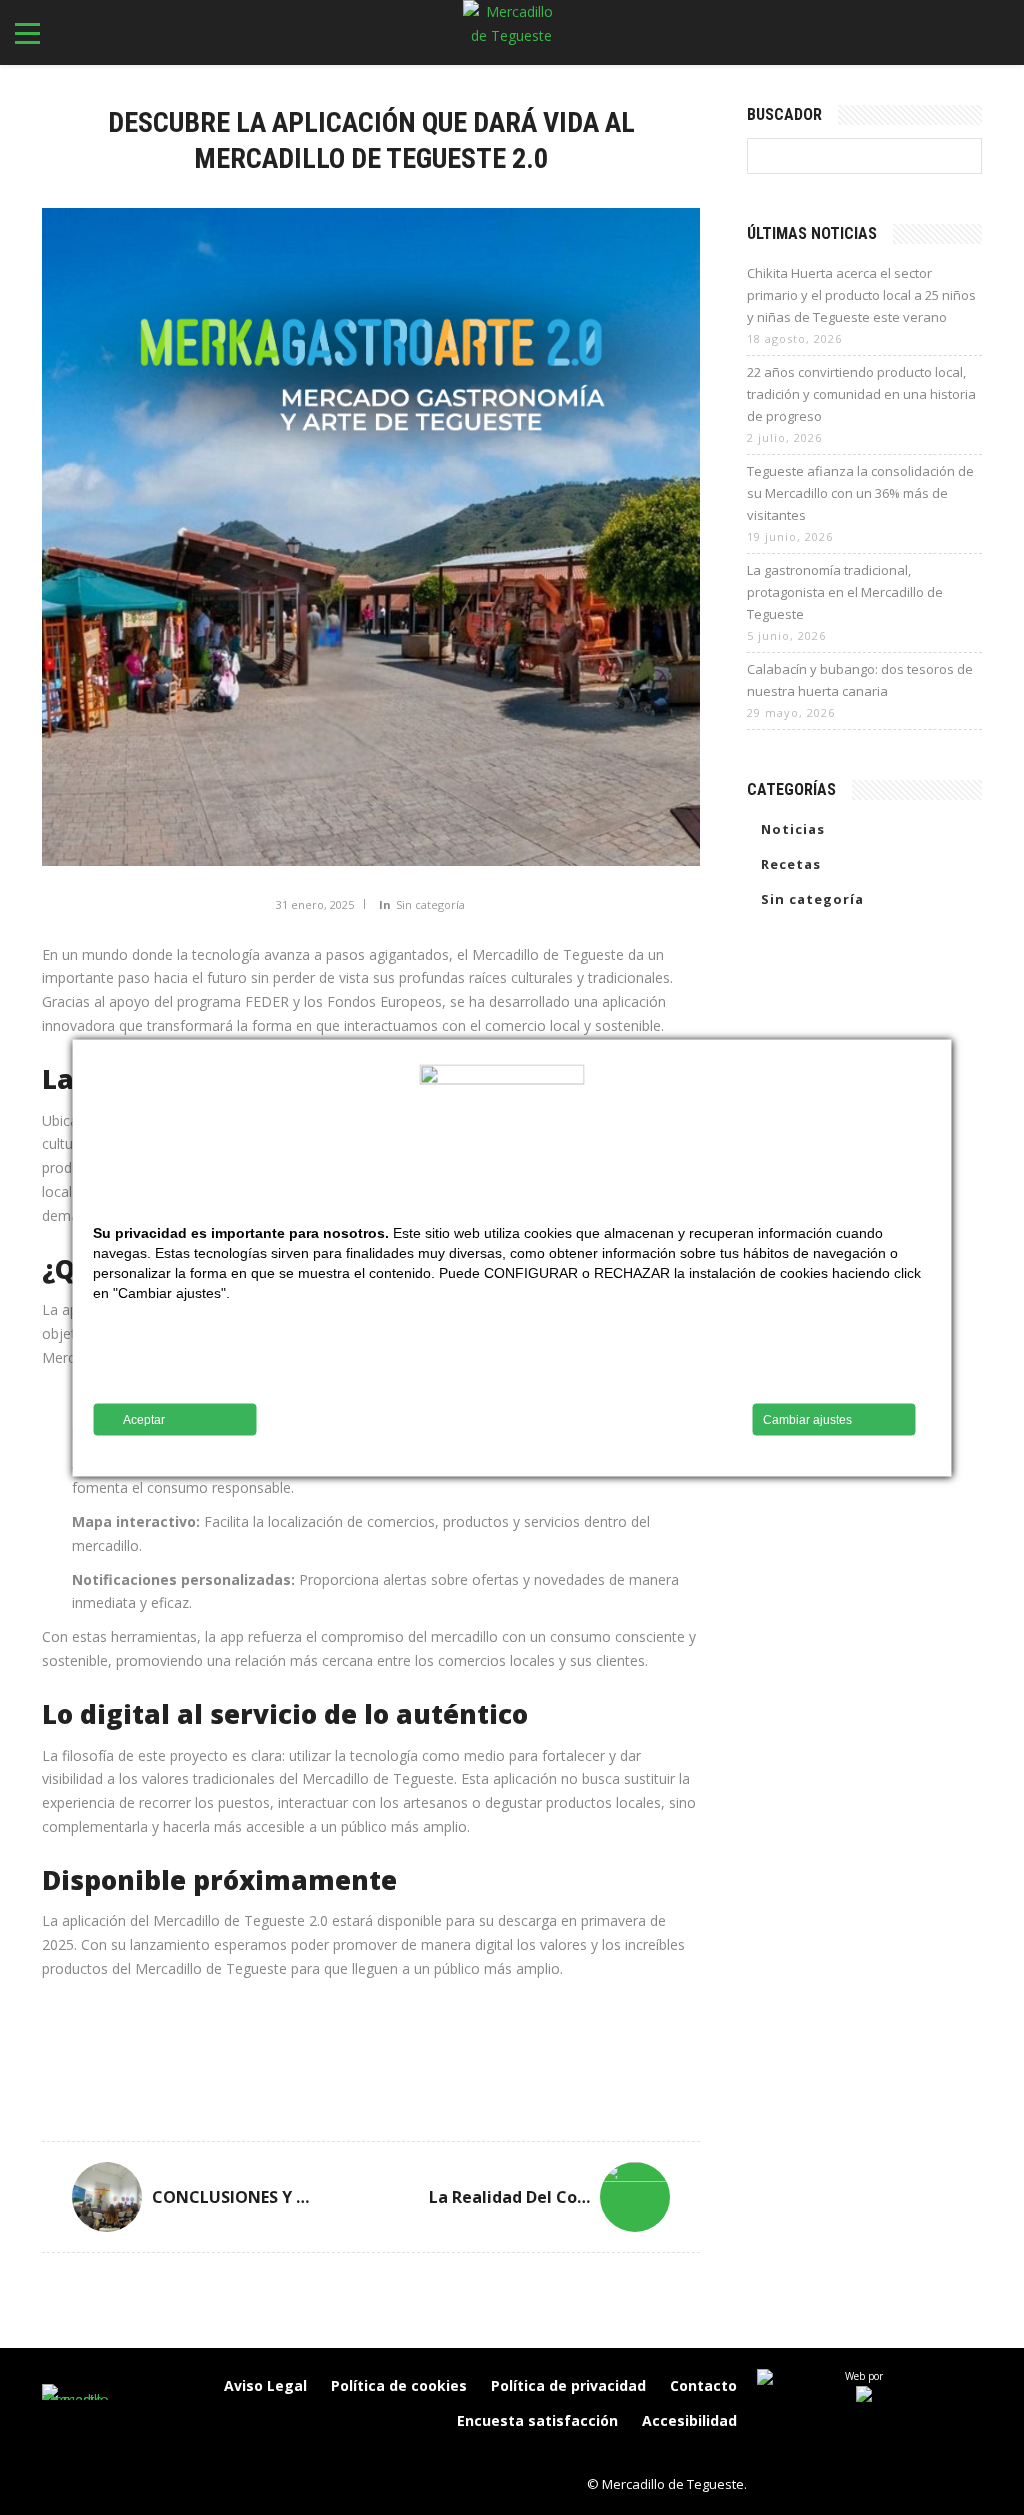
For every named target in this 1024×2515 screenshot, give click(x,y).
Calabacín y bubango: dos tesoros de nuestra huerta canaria (860, 680)
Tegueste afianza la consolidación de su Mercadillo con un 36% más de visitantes (860, 493)
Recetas (791, 864)
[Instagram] (642, 2455)
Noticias (793, 829)
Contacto (703, 2385)
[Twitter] (684, 2455)
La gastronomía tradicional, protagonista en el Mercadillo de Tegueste (845, 592)
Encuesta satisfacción (537, 2420)
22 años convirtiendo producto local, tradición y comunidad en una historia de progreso (861, 394)
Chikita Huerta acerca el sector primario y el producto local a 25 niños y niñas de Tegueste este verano (861, 295)
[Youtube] (726, 2455)
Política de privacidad (568, 2385)
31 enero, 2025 (315, 904)
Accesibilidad (689, 2420)
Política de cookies (399, 2385)
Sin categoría (430, 904)
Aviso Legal (265, 2385)
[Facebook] (600, 2455)
